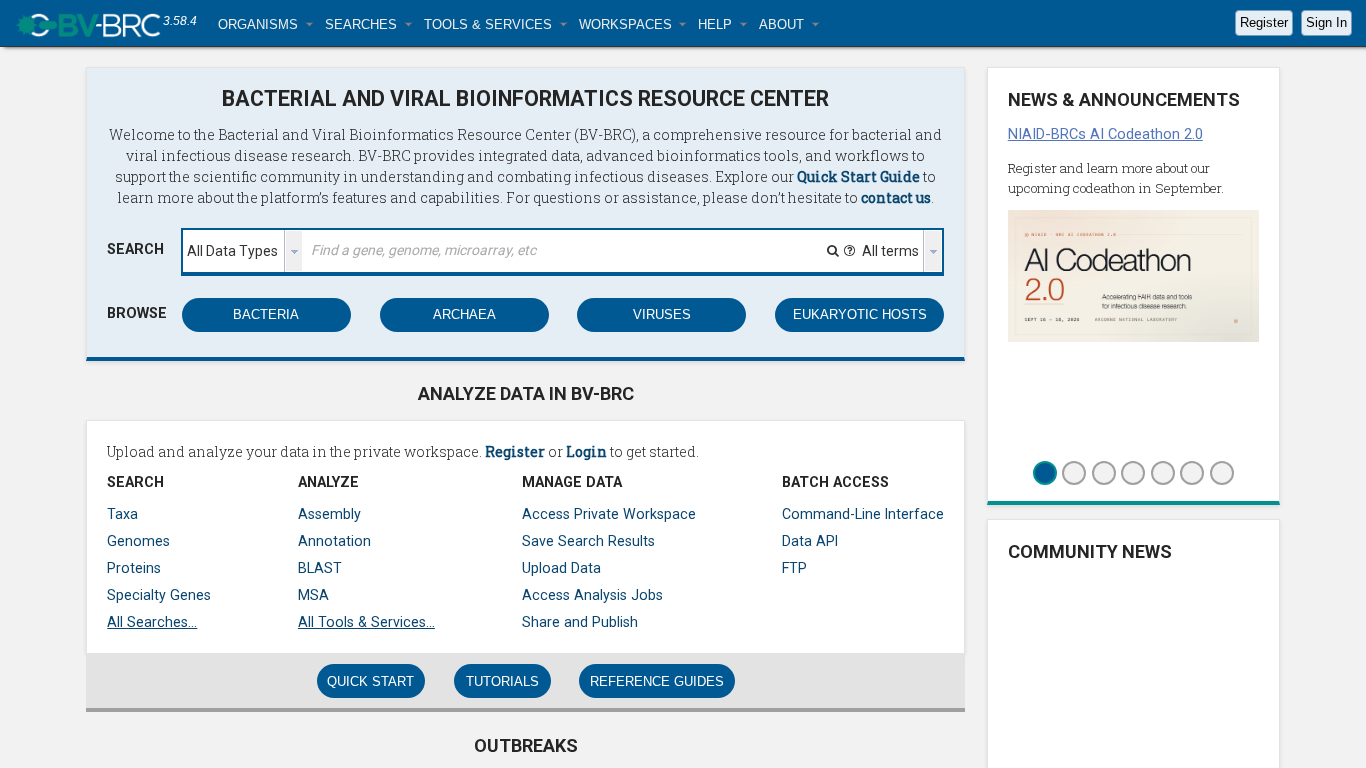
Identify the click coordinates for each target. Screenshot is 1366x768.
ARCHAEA (464, 314)
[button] (265, 24)
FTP (794, 568)
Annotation (334, 541)
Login (586, 451)
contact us (896, 197)
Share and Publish (580, 622)
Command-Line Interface (863, 514)
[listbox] (243, 251)
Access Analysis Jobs (592, 595)
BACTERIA (266, 314)
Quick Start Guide (858, 176)
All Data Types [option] (232, 251)
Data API (810, 541)
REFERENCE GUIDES (657, 681)
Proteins (134, 568)
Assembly (329, 514)
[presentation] (294, 251)
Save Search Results (588, 541)
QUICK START (370, 681)
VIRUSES (662, 314)
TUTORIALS (502, 681)
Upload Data (561, 568)
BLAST (320, 568)
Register (1264, 22)
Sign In (1326, 22)
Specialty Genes (159, 595)
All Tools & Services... (366, 622)
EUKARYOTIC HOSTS (860, 314)
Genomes (138, 541)
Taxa (122, 514)
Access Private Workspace (609, 514)
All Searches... (152, 622)
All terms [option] (890, 251)
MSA (313, 595)
